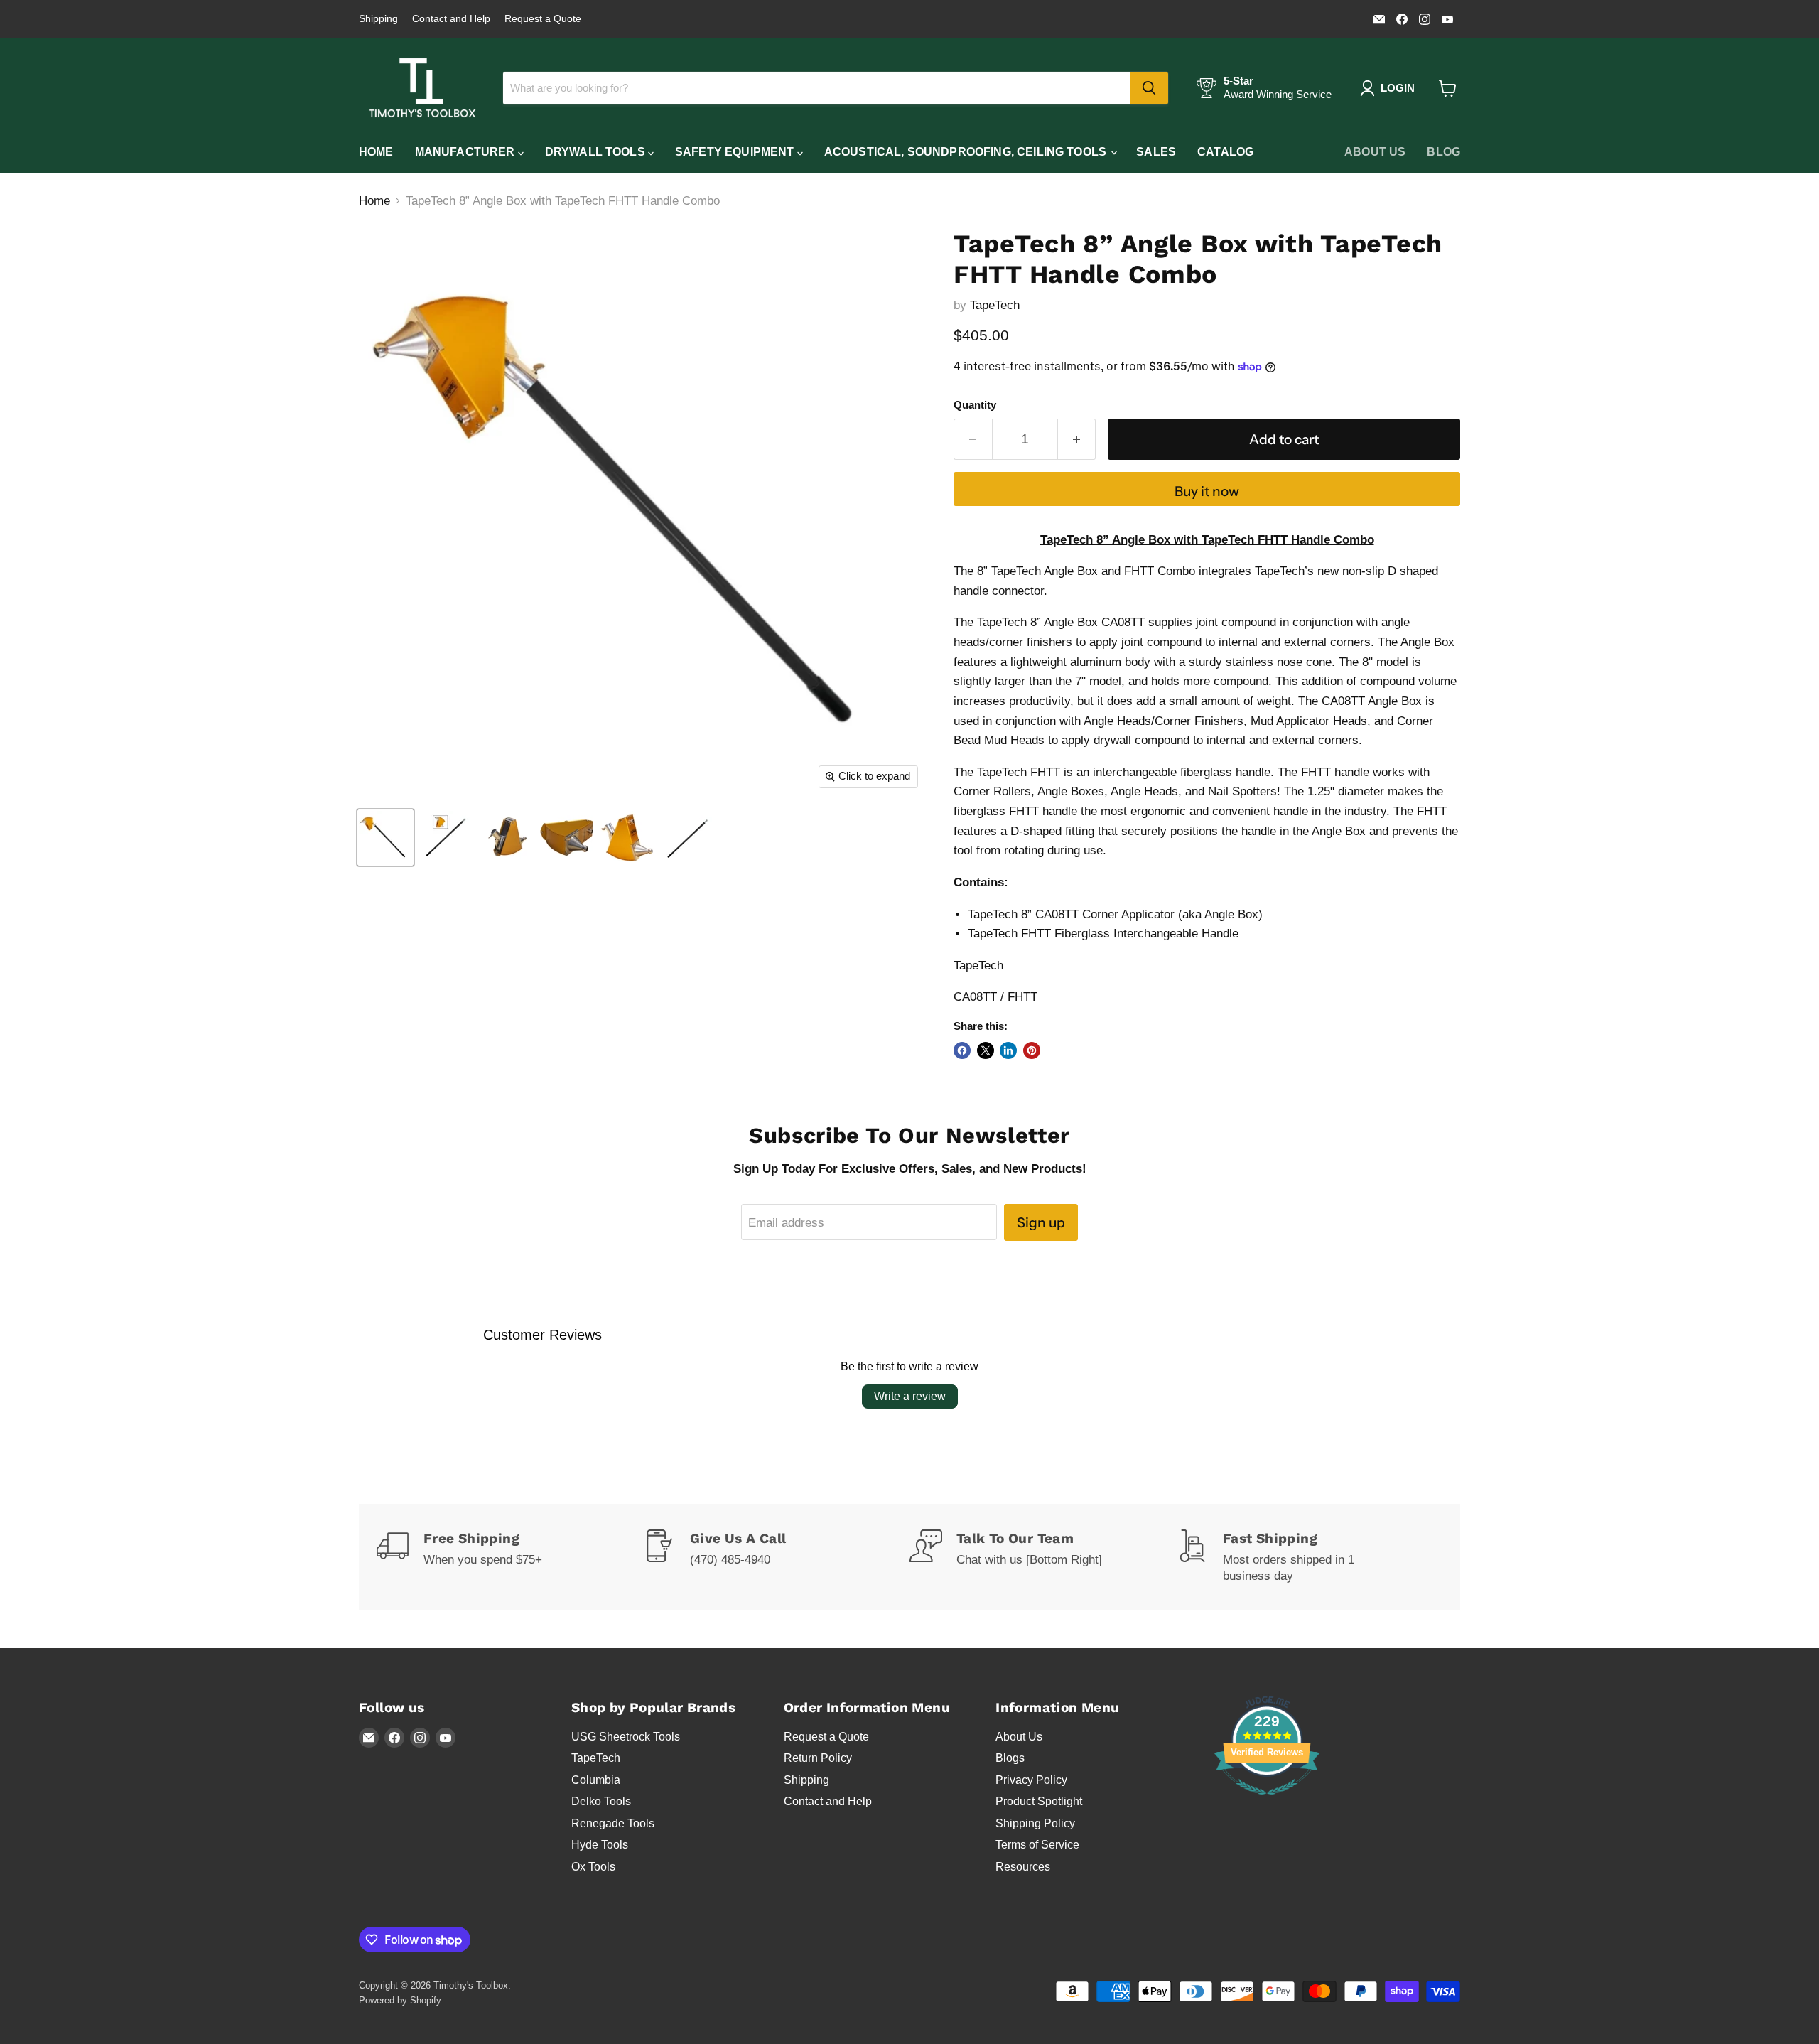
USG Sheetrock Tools (626, 1737)
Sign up (1041, 1222)
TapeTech (995, 305)
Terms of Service (1037, 1845)
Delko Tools (601, 1801)
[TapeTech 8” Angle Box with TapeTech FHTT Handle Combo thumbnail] (385, 838)
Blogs (1010, 1758)
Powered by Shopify (400, 2000)
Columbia (596, 1780)
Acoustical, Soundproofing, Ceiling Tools (967, 152)
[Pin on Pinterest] (1032, 1050)
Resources (1023, 1867)
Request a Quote (543, 19)
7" (1080, 681)
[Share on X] (986, 1050)
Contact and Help (451, 19)
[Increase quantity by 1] (1077, 439)
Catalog (1225, 152)
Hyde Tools (600, 1845)
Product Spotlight (1039, 1801)
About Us (1375, 152)
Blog (1443, 152)
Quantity (975, 405)
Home (376, 152)
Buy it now (1207, 491)
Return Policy (818, 1758)
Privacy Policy (1031, 1780)
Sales (1156, 152)
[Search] (1149, 88)
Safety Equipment (736, 152)
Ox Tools (593, 1867)
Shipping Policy (1035, 1823)
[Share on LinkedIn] (1008, 1050)
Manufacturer (466, 152)
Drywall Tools (597, 152)
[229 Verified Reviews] (1267, 1802)
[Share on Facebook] (962, 1050)
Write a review (910, 1396)
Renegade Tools (613, 1823)
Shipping (378, 19)
